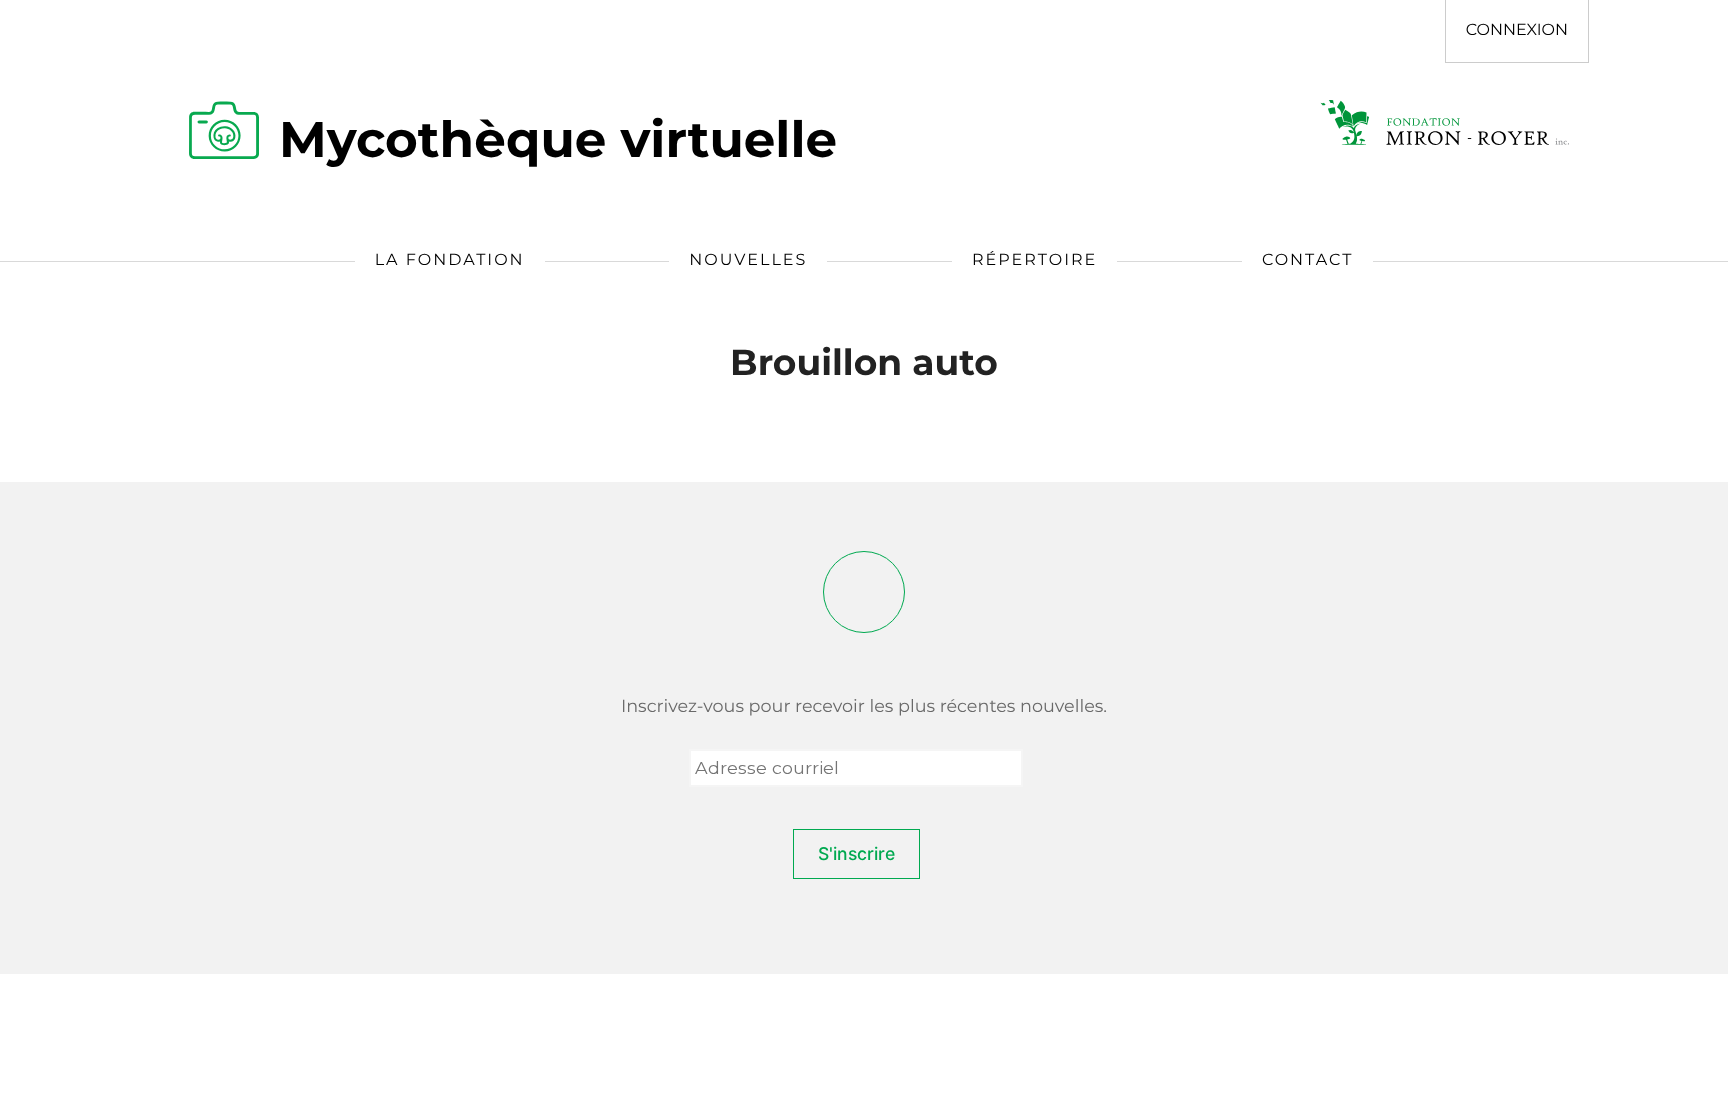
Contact (1307, 260)
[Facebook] (864, 592)
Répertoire (1034, 260)
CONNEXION (1517, 30)
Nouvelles (748, 260)
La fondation (450, 260)
